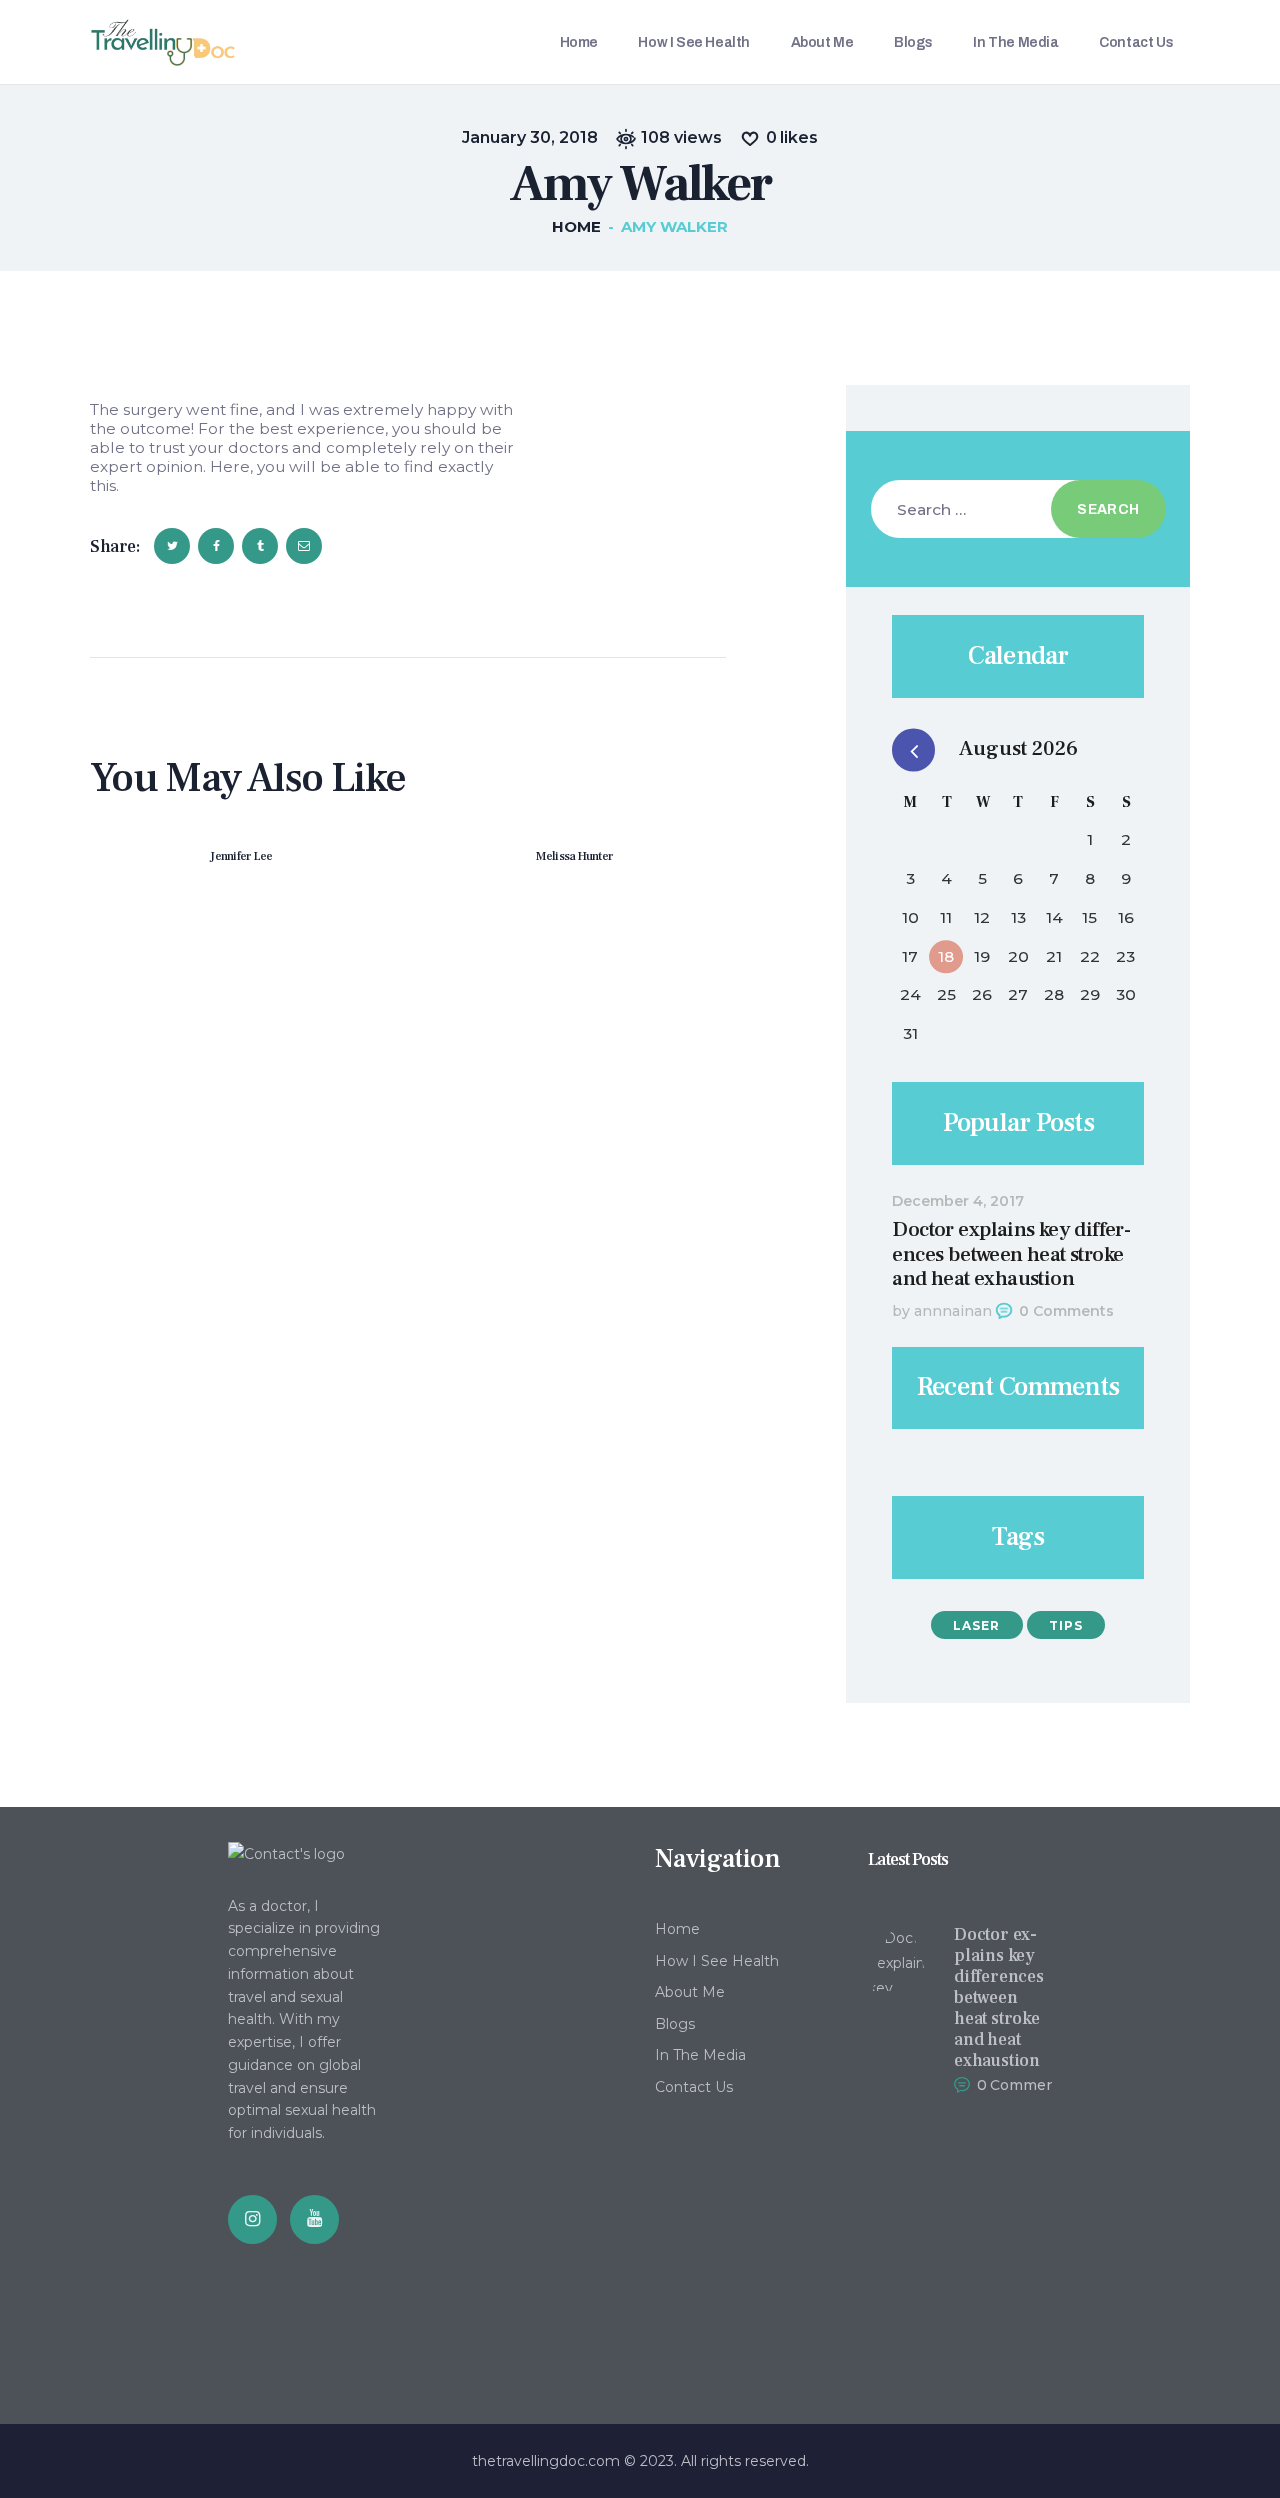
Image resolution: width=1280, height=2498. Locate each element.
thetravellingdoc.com (546, 2461)
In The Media (700, 2055)
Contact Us (694, 2087)
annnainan (953, 1311)
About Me (690, 1992)
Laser (976, 1625)
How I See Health (717, 1961)
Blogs (675, 2024)
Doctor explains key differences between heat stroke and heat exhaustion (1011, 1255)
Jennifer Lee (241, 856)
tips (1066, 1625)
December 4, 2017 (958, 1201)
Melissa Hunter (575, 856)
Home (576, 226)
